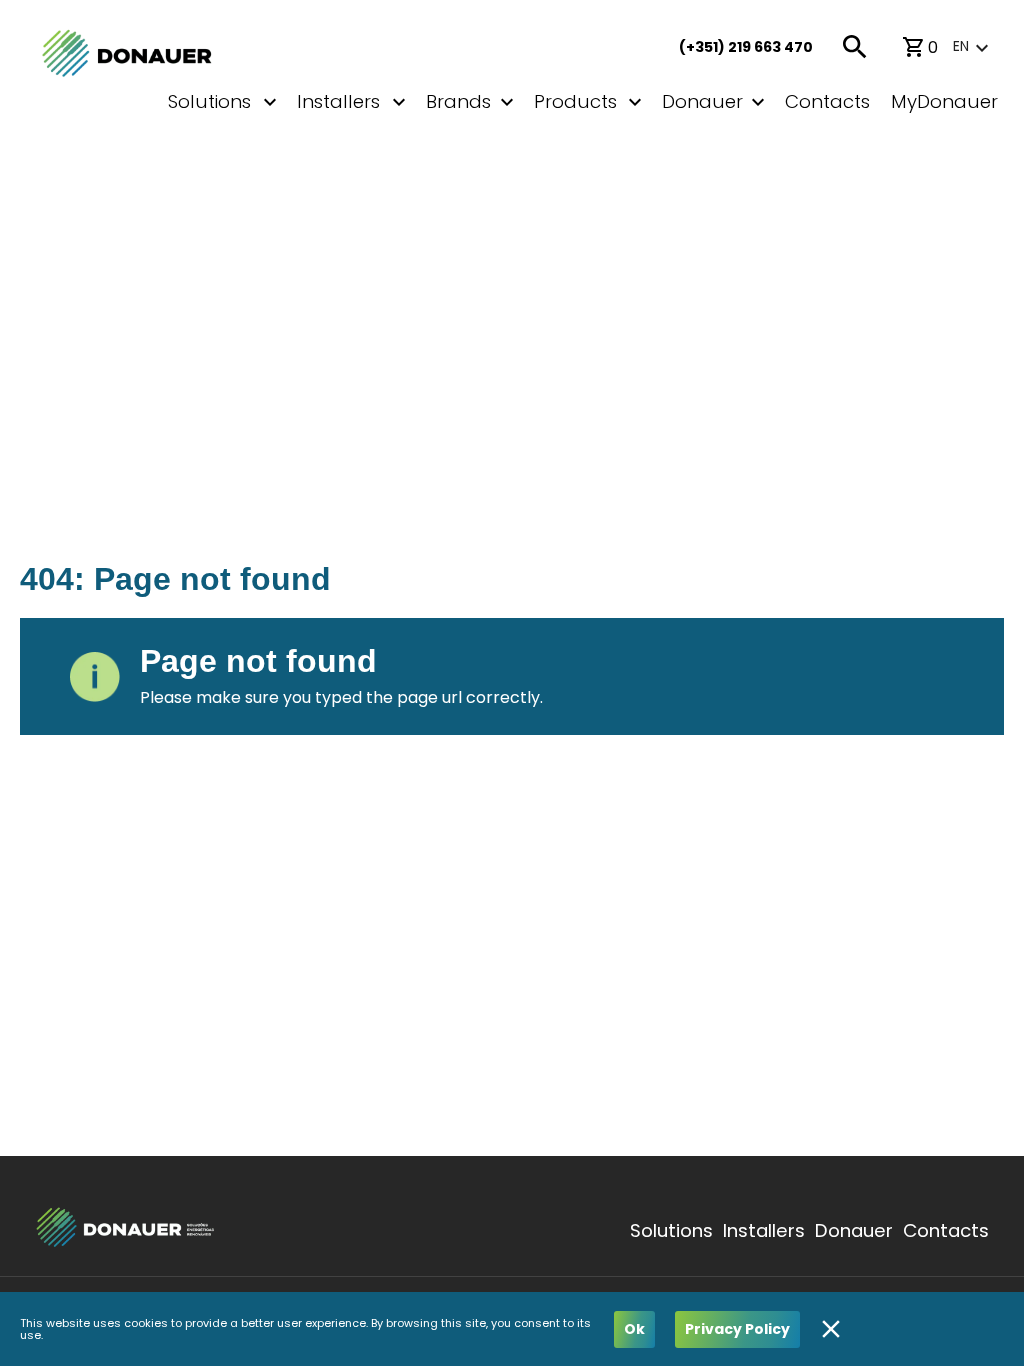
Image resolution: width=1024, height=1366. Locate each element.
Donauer (702, 101)
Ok (634, 1329)
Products (575, 101)
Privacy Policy (737, 1329)
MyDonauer (944, 101)
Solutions (671, 1230)
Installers (764, 1230)
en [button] (961, 46)
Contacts (827, 101)
